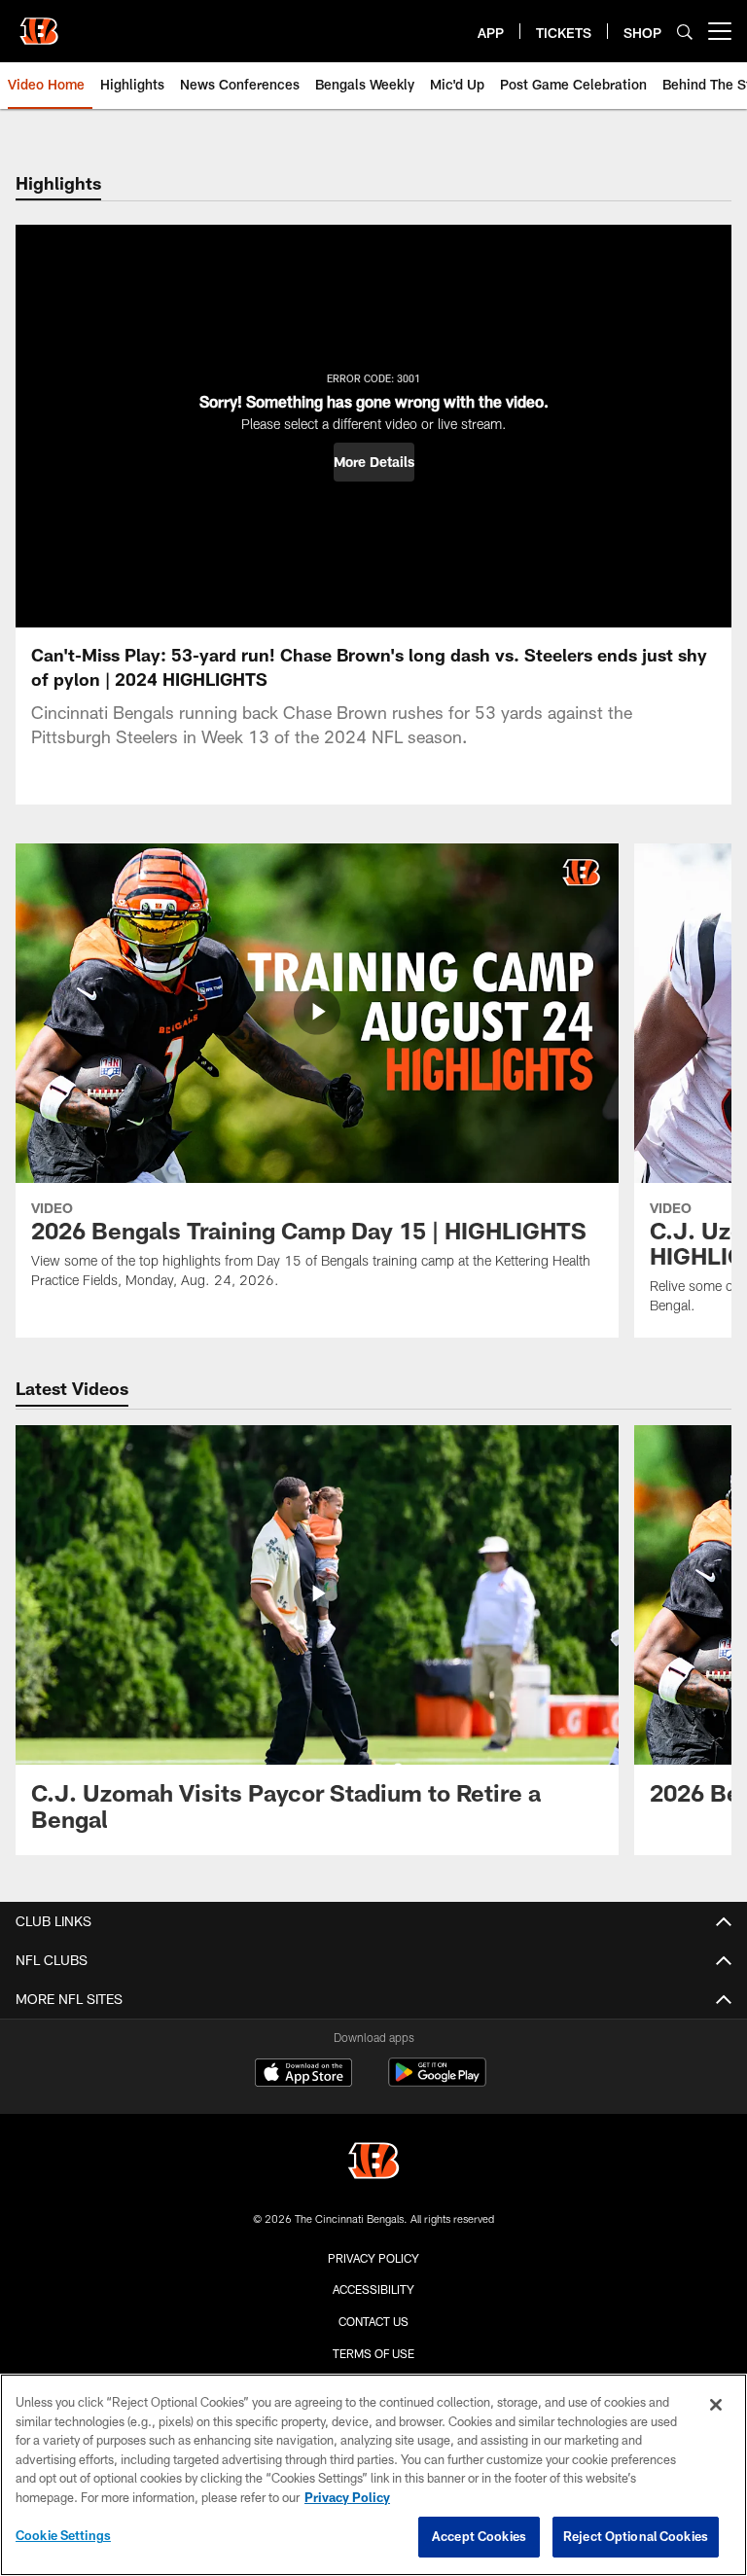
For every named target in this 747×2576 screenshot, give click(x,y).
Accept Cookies (479, 2536)
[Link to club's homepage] (39, 23)
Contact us (373, 2321)
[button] (374, 462)
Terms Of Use (373, 2353)
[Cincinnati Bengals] (373, 2163)
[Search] (685, 32)
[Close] (716, 2405)
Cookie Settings (63, 2535)
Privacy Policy (373, 2258)
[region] (373, 2475)
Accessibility (373, 2289)
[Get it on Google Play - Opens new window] (437, 2082)
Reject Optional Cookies (636, 2536)
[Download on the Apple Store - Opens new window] (303, 2075)
